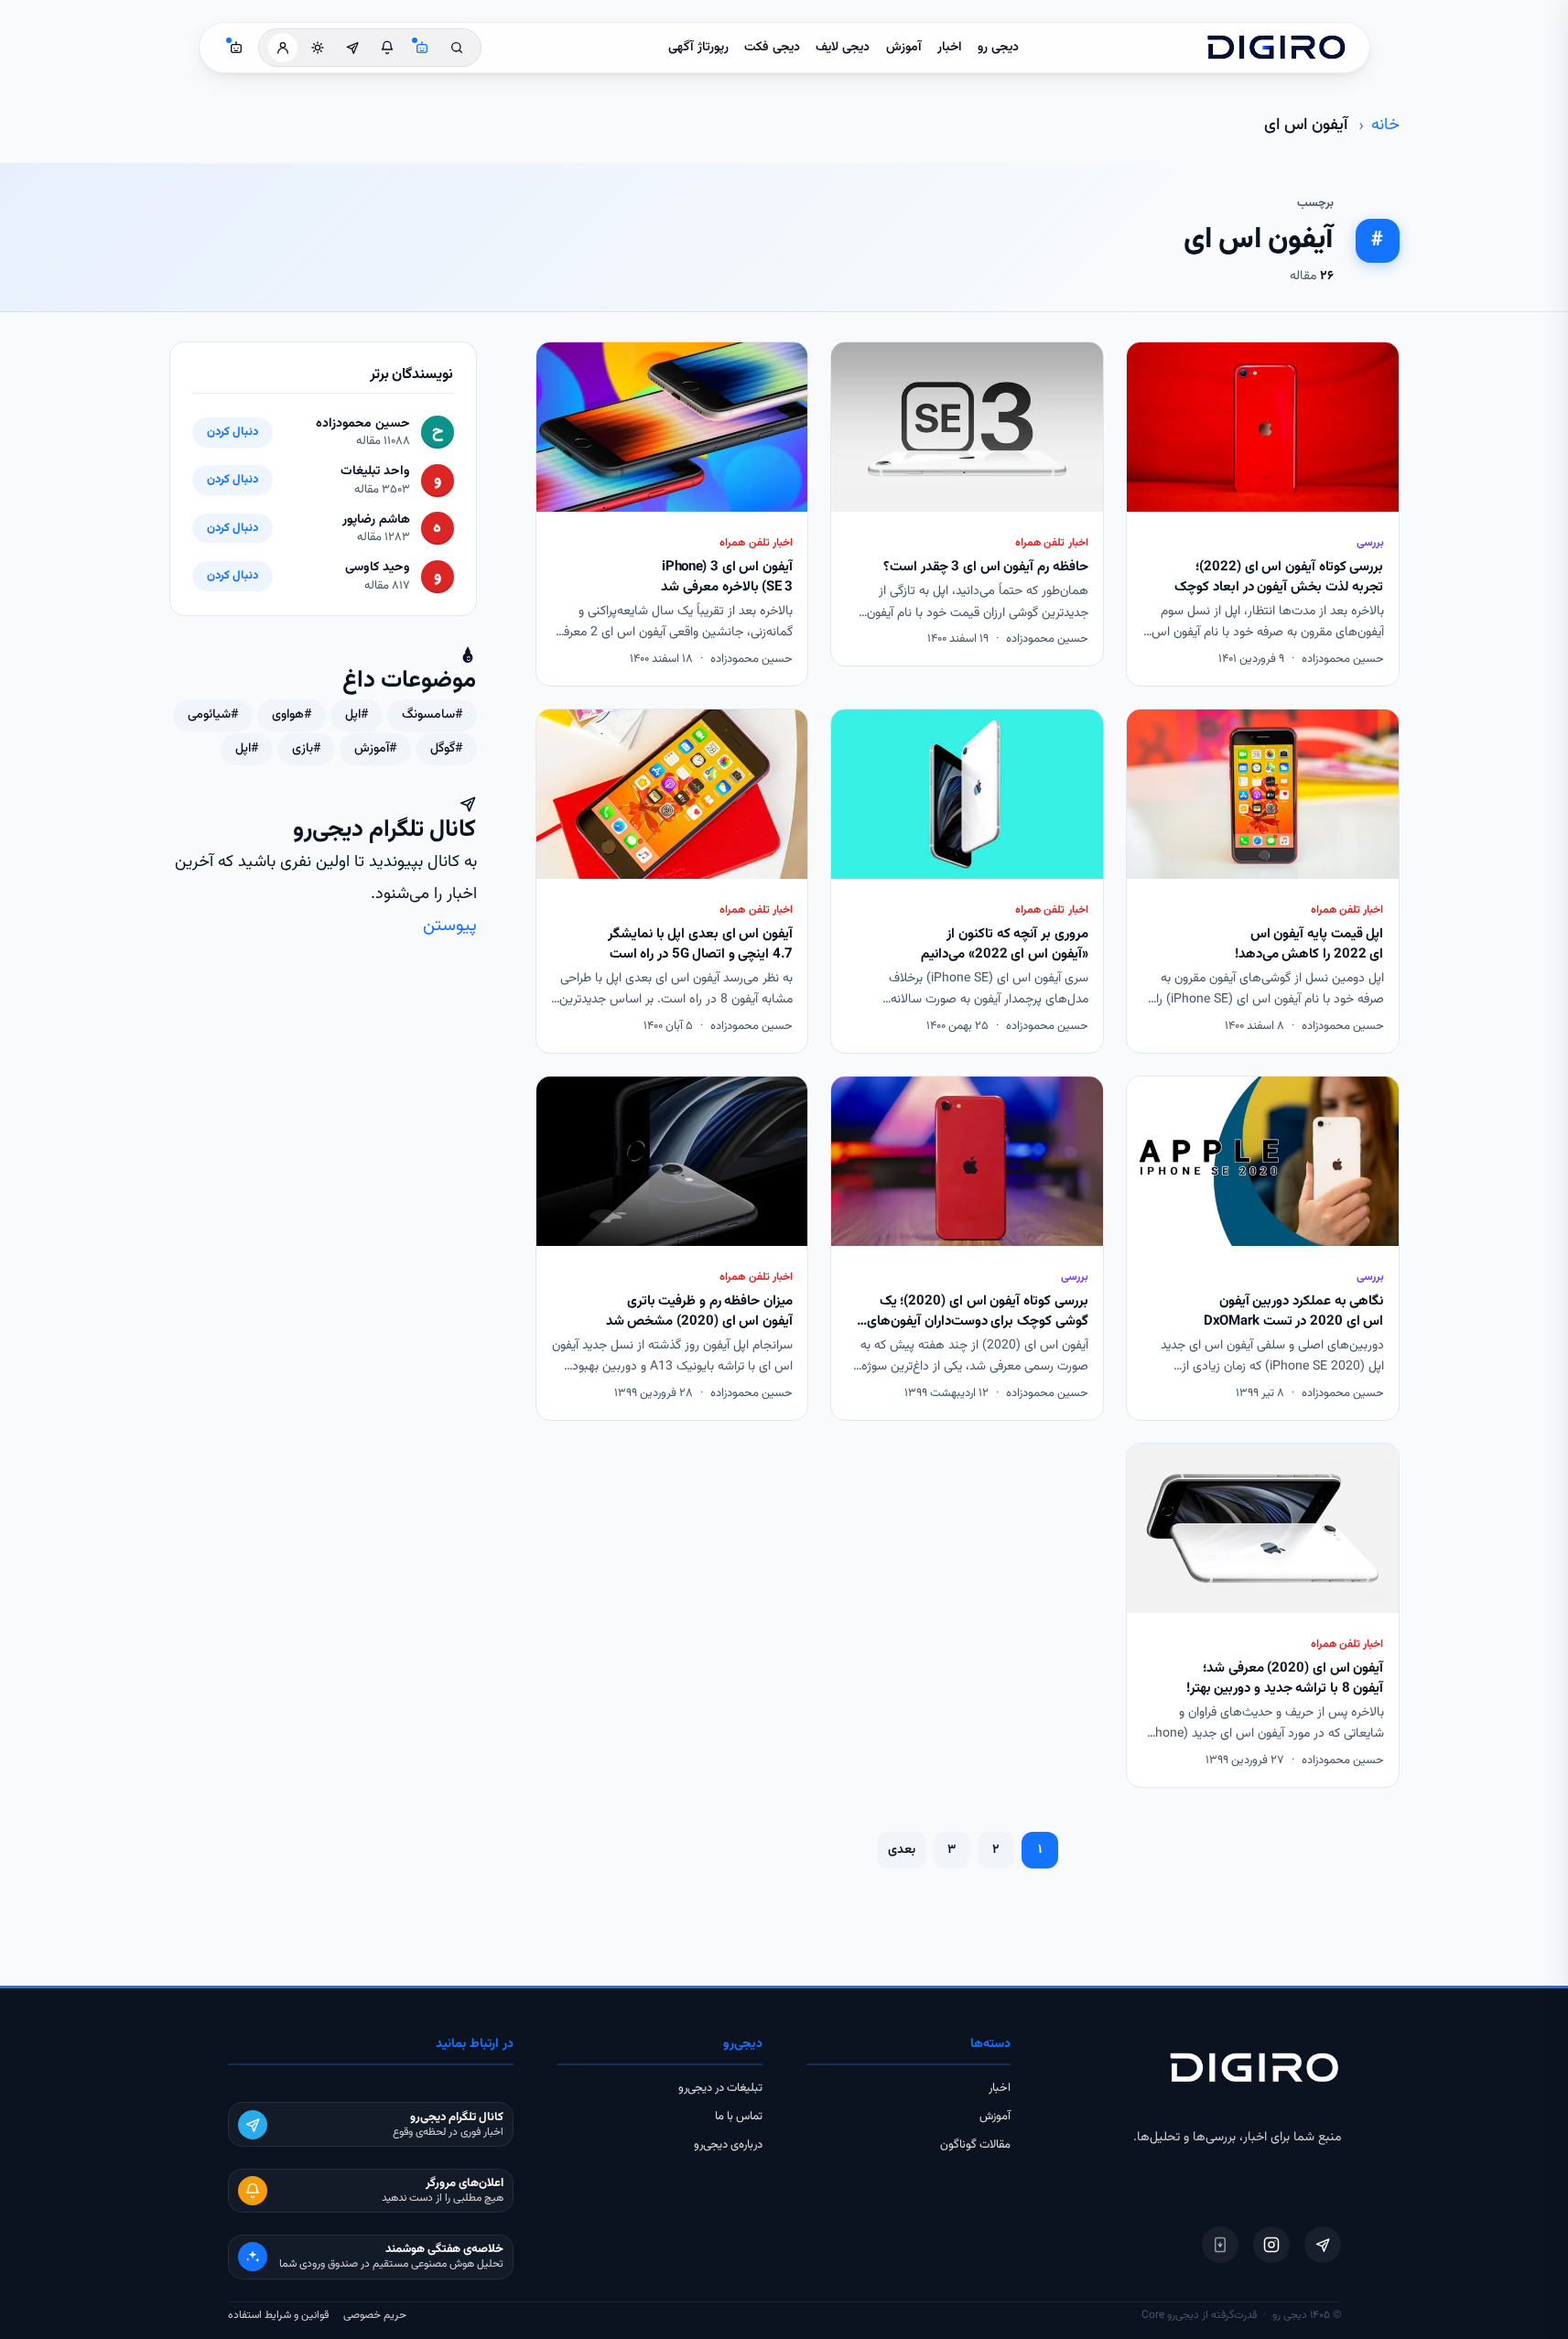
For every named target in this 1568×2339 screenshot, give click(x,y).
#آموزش (375, 749)
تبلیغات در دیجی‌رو (720, 2088)
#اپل (357, 715)
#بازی (306, 749)
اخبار (950, 48)
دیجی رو (998, 48)
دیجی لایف (843, 48)
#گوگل (446, 749)
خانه (1385, 125)
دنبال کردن (232, 432)
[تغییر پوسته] (318, 48)
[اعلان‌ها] (387, 48)
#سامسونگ (432, 715)
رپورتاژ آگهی (698, 48)
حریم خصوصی (375, 2315)
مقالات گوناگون (975, 2145)
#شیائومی (213, 715)
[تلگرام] (1323, 2245)
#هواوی (292, 715)
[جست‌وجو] (457, 48)
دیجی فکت (772, 48)
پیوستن (450, 926)
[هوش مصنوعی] (422, 48)
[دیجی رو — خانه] (1276, 48)
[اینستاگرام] (1271, 2245)
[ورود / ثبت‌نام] (283, 48)
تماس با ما (739, 2117)
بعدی (902, 1850)
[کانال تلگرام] (352, 48)
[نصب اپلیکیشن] (1220, 2245)
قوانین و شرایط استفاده (278, 2315)
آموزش (904, 48)
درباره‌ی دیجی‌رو (728, 2145)
